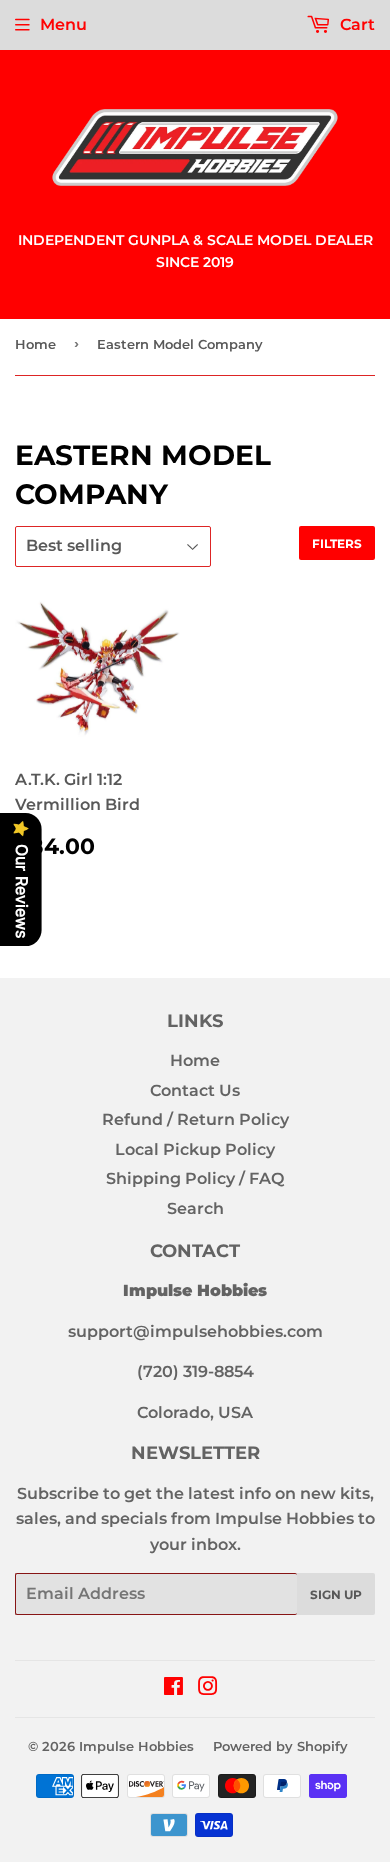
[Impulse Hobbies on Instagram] (208, 1688)
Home (35, 344)
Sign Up (336, 1594)
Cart (355, 24)
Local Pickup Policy (195, 1149)
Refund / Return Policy (195, 1119)
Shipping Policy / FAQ (195, 1178)
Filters (337, 543)
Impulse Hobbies (136, 1746)
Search (195, 1208)
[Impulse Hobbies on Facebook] (173, 1688)
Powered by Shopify (280, 1746)
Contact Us (195, 1090)
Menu (63, 24)
